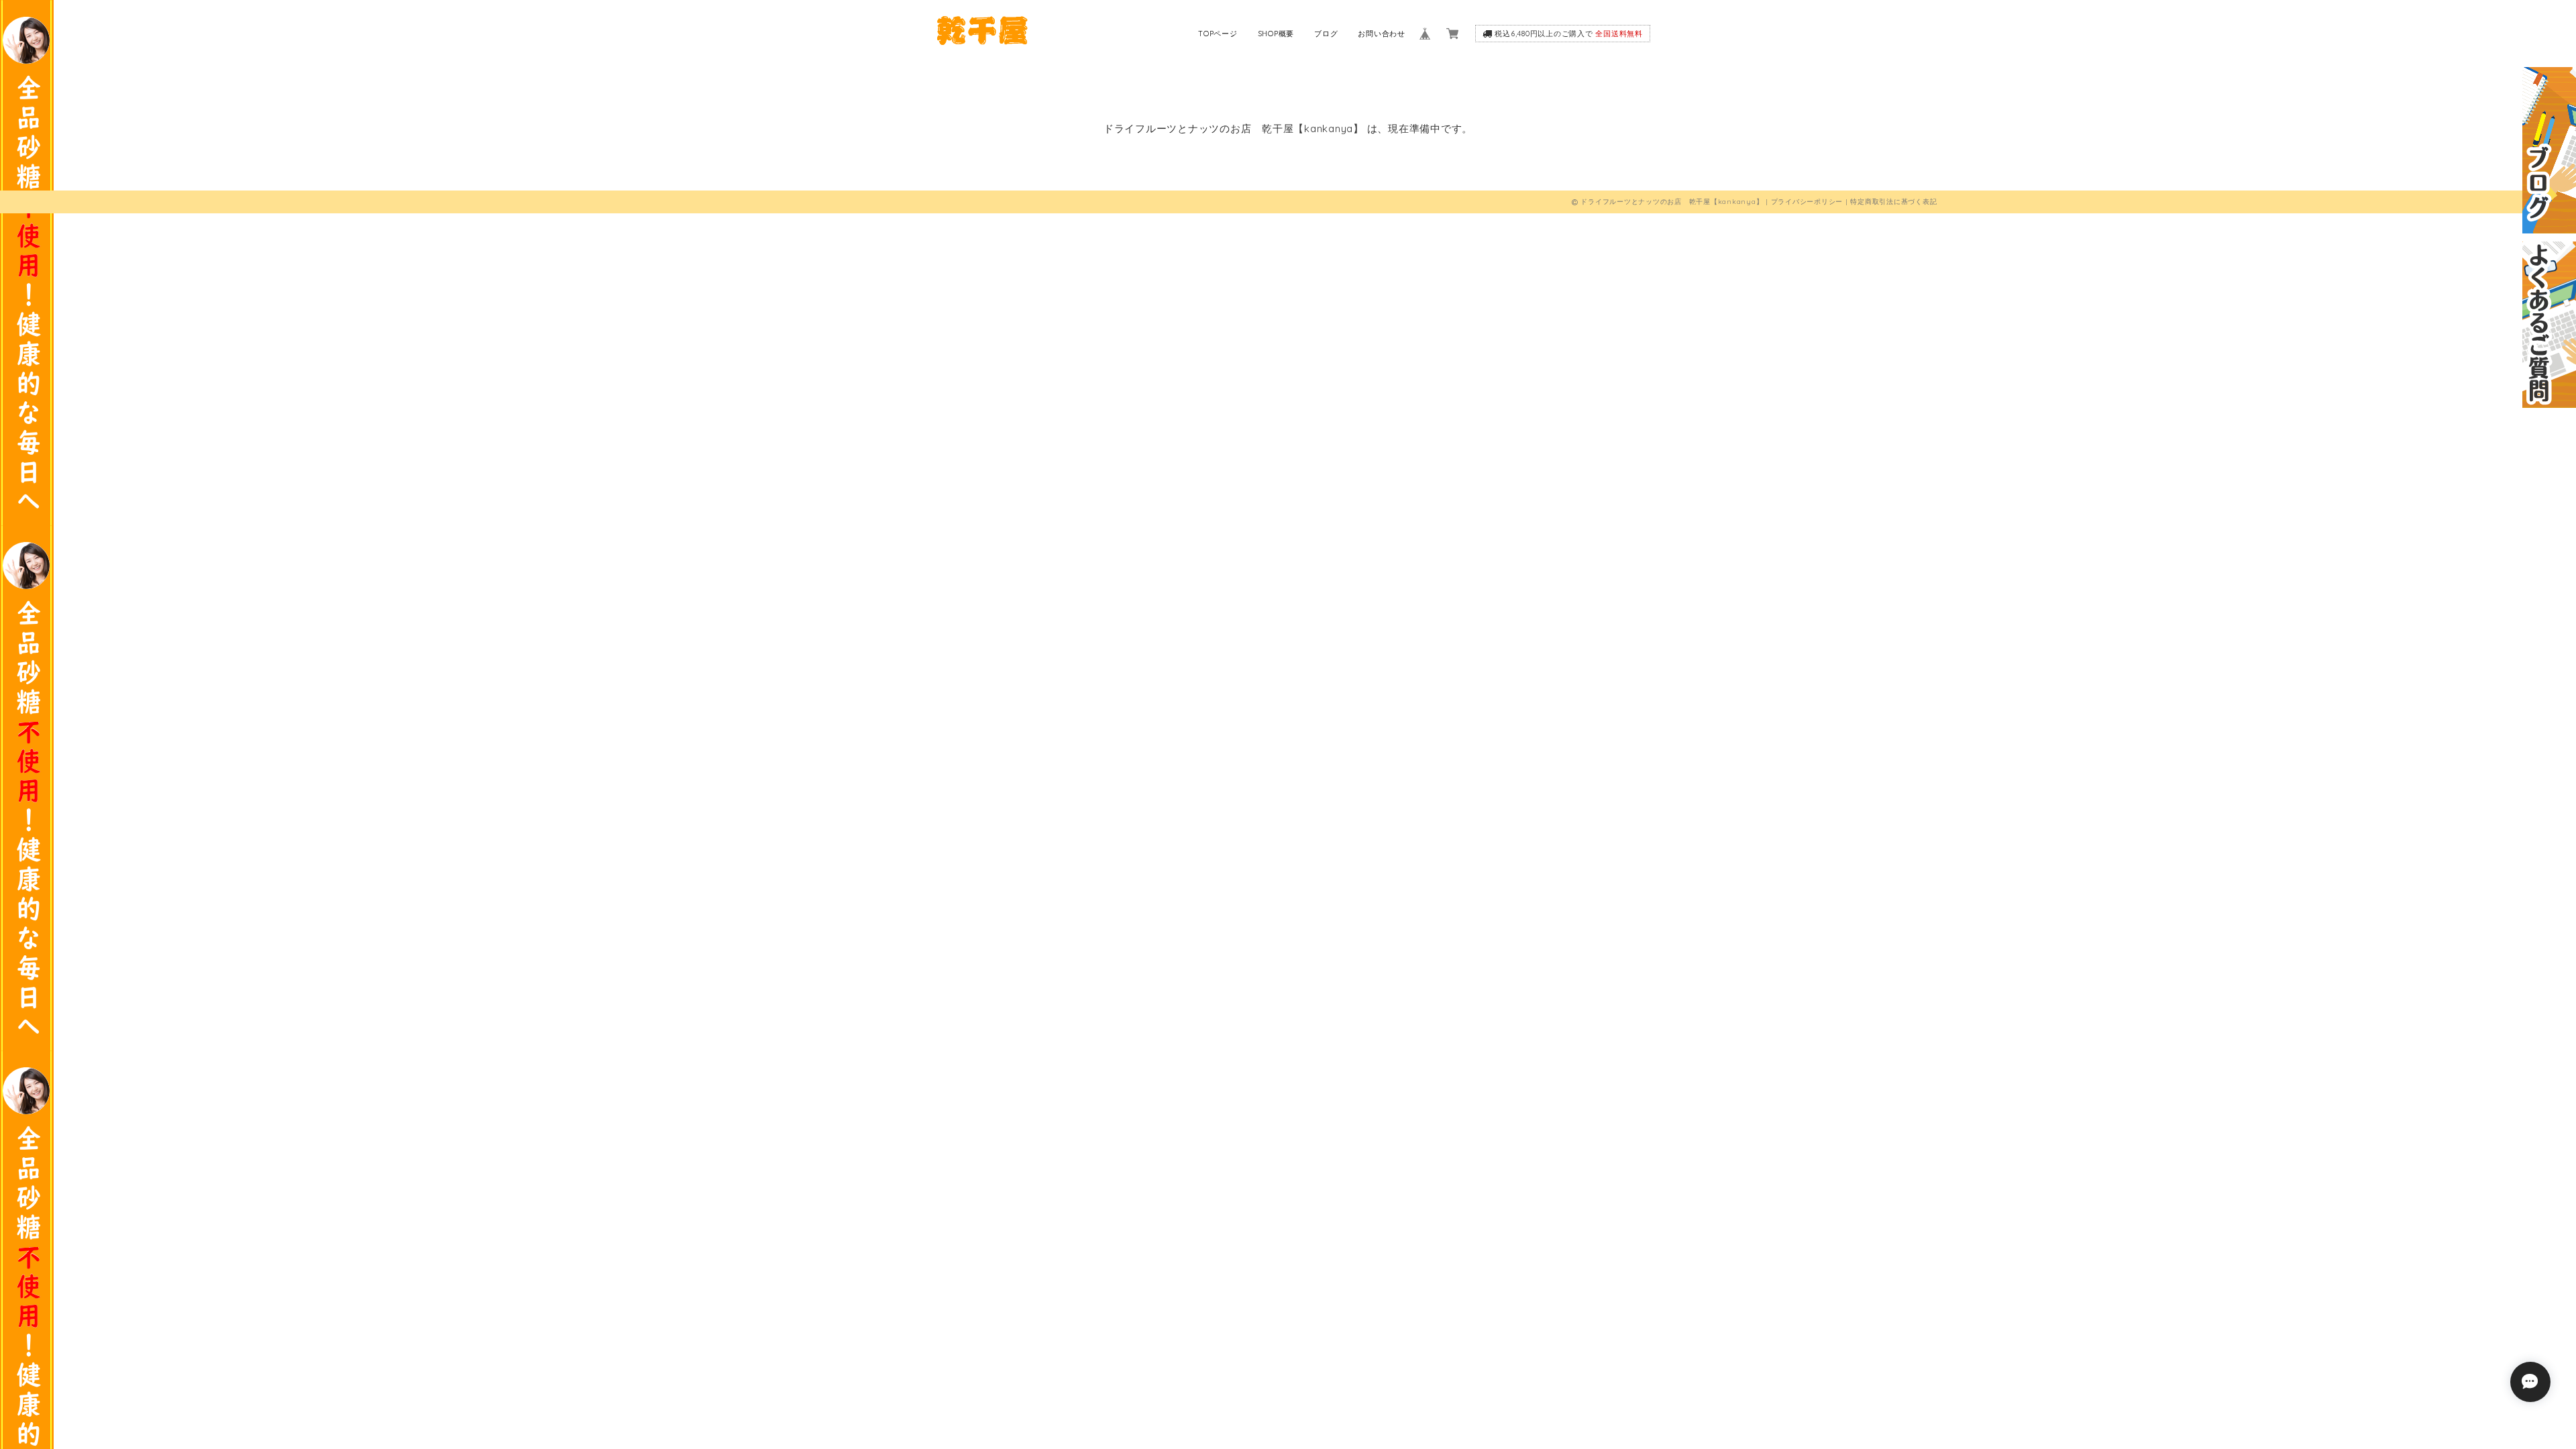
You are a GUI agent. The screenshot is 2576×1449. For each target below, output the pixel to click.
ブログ (1326, 34)
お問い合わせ (1382, 34)
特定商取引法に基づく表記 (1893, 202)
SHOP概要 (1276, 34)
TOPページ (1218, 34)
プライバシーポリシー (1807, 202)
